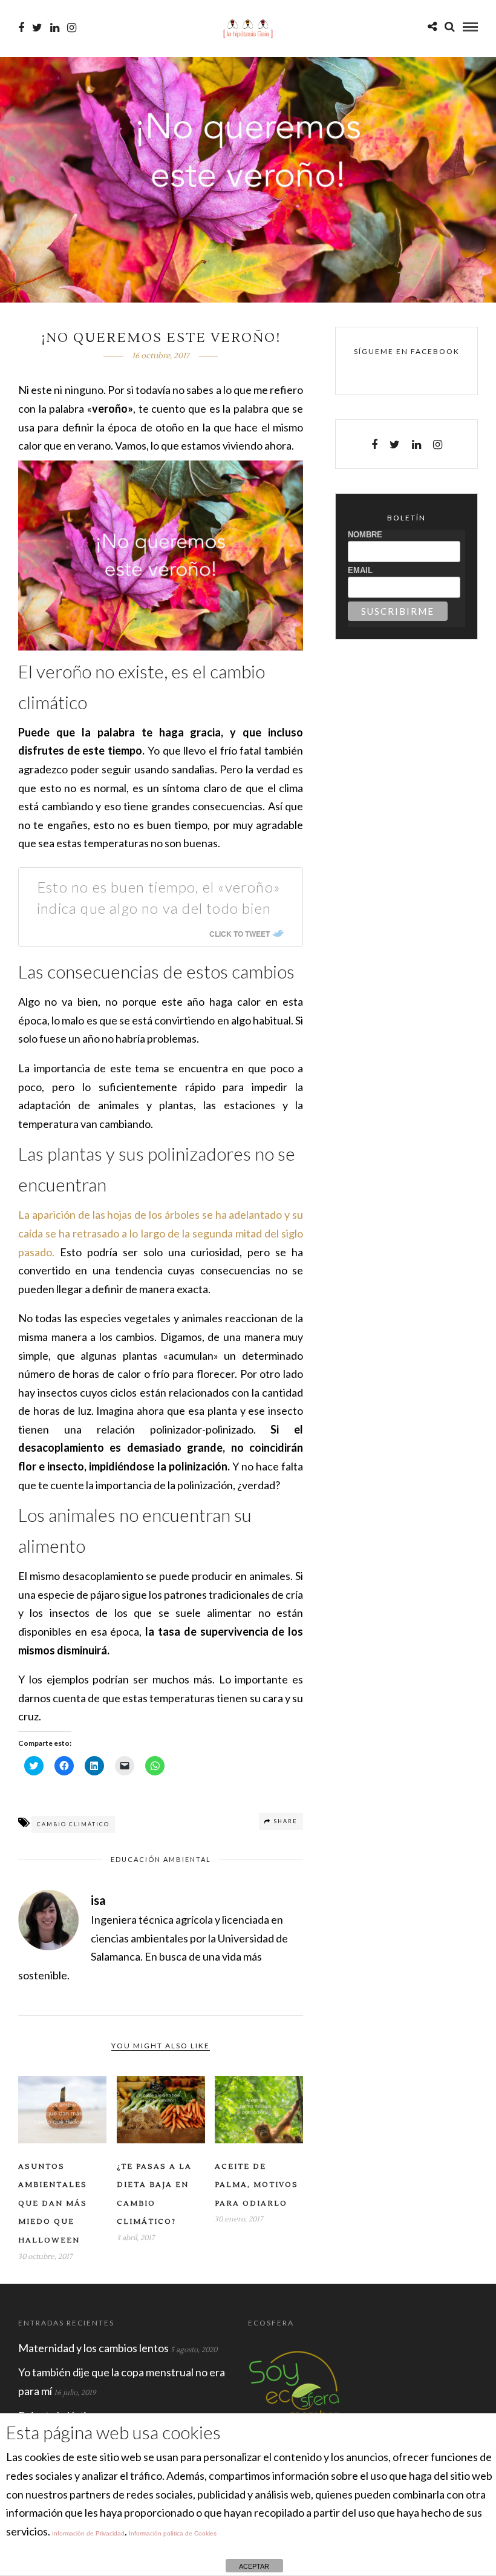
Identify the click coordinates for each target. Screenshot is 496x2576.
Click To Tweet (240, 934)
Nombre (365, 535)
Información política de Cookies (173, 2533)
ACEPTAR (254, 2566)
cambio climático (73, 1824)
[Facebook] (374, 445)
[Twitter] (395, 445)
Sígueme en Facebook (407, 351)
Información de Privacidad (88, 2533)
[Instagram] (72, 28)
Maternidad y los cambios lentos (93, 2348)
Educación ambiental (161, 1859)
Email (360, 570)
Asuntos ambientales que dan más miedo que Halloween (53, 2204)
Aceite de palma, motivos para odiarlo (256, 2185)
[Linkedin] (55, 28)
